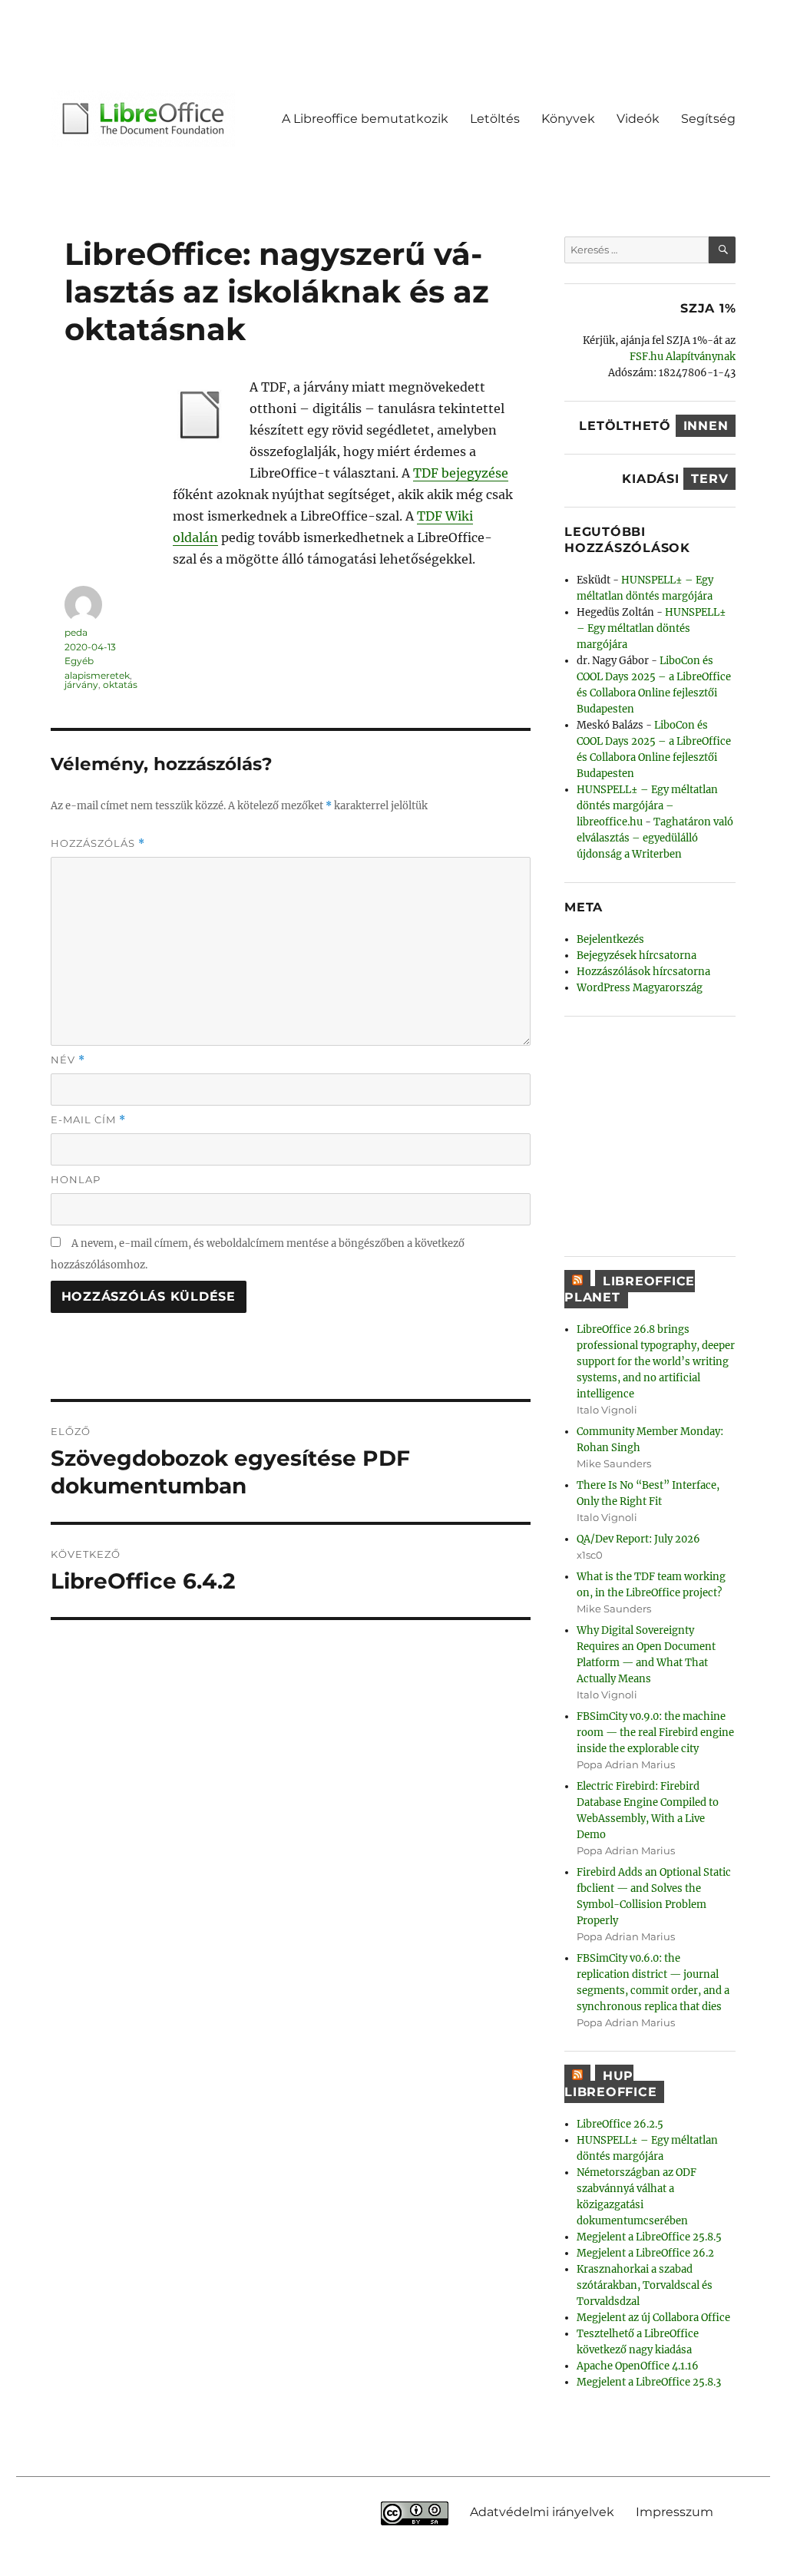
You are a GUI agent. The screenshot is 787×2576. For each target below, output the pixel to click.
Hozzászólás (98, 843)
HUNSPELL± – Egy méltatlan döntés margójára (651, 628)
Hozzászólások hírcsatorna (643, 972)
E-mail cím (88, 1120)
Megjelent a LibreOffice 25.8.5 (649, 2237)
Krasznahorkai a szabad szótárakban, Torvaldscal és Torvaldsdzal (645, 2285)
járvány (81, 685)
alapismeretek (97, 675)
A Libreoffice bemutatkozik (365, 119)
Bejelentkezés (610, 939)
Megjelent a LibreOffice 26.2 (645, 2253)
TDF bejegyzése (461, 473)
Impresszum (675, 2511)
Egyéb (79, 661)
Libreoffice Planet (630, 1289)
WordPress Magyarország (640, 988)
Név (68, 1060)
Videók (638, 119)
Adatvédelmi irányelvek (542, 2511)
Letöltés (495, 119)
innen (706, 426)
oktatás (120, 685)
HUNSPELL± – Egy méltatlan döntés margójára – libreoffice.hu (647, 806)
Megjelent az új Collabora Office (653, 2318)
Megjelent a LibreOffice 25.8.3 (649, 2382)
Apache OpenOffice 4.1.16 (638, 2366)
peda (76, 632)
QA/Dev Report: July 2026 (638, 1539)
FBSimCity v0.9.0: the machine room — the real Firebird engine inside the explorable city (655, 1733)
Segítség (708, 119)
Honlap (76, 1179)
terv (709, 479)
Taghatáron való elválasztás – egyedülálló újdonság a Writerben (655, 838)
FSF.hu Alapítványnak (683, 357)
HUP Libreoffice (610, 2084)
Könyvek (568, 119)
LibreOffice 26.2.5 (620, 2124)
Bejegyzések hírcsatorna (637, 956)
